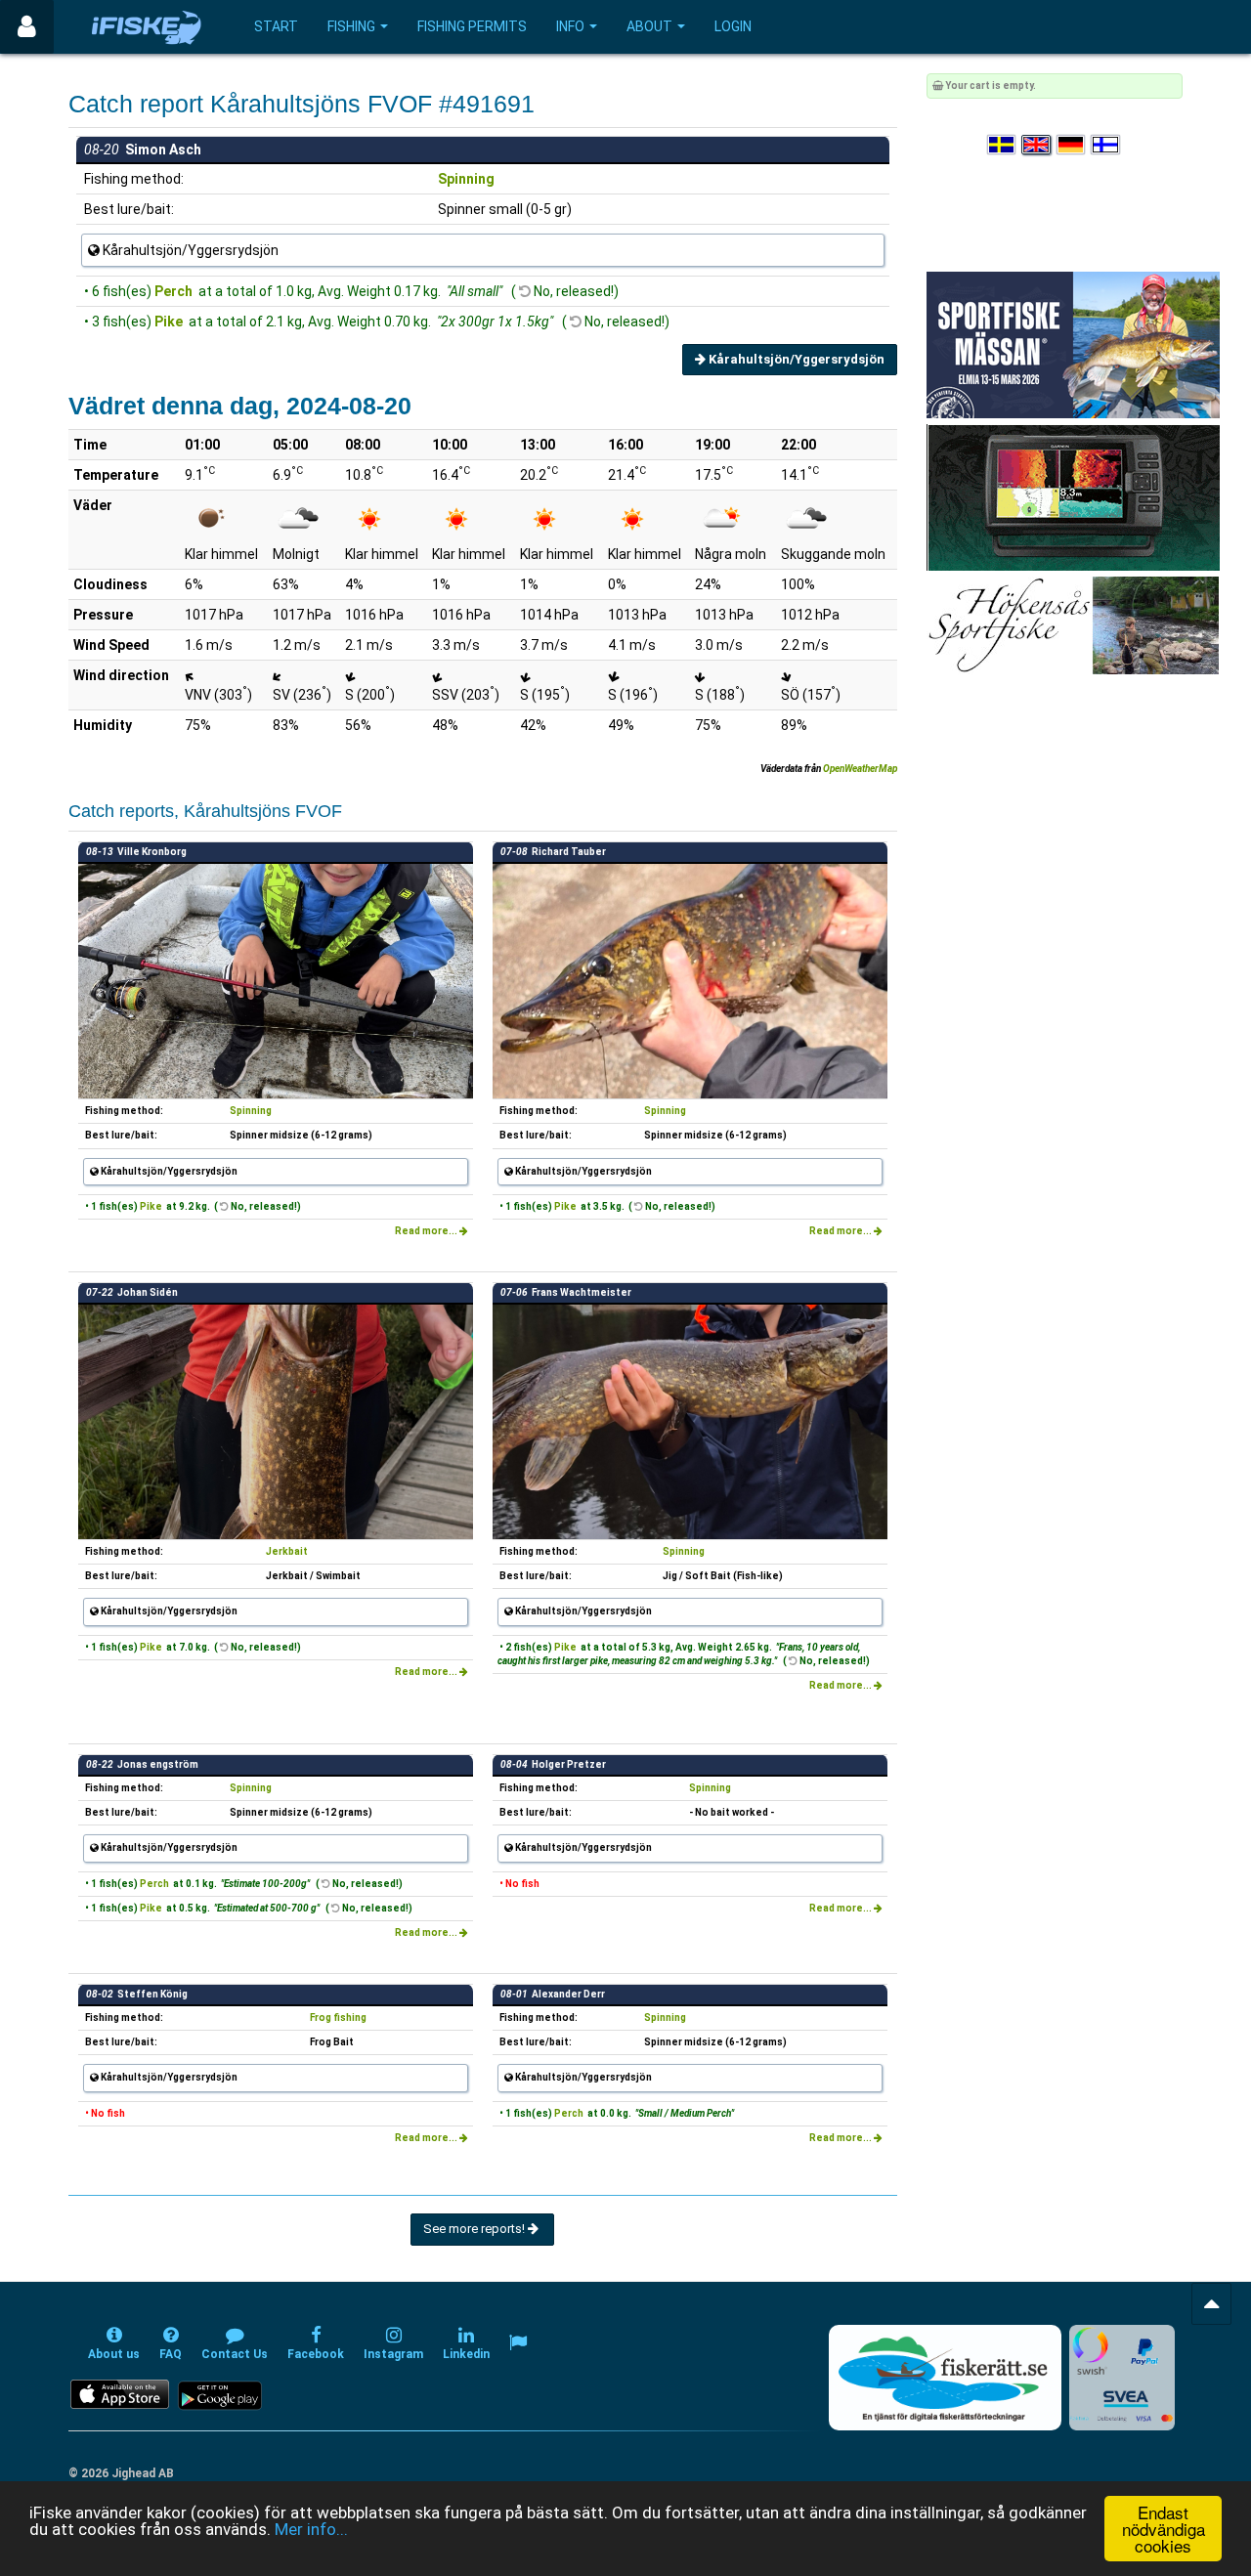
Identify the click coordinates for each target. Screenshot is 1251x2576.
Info (570, 26)
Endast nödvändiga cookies (1164, 2529)
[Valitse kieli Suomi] (1106, 145)
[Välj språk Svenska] (1003, 145)
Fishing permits (472, 26)
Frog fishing (338, 2018)
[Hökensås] (1073, 625)
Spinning (466, 179)
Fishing (351, 26)
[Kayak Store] (1073, 497)
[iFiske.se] (147, 27)
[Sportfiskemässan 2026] (1073, 344)
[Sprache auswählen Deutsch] (1072, 145)
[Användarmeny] (27, 27)
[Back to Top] (1211, 2304)
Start (276, 26)
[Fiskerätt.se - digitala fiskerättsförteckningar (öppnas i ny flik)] (945, 2378)
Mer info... (311, 2529)
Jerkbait (287, 1551)
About (649, 26)
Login (733, 26)
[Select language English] (1037, 145)
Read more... (427, 1231)
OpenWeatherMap (860, 769)
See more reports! (475, 2229)
